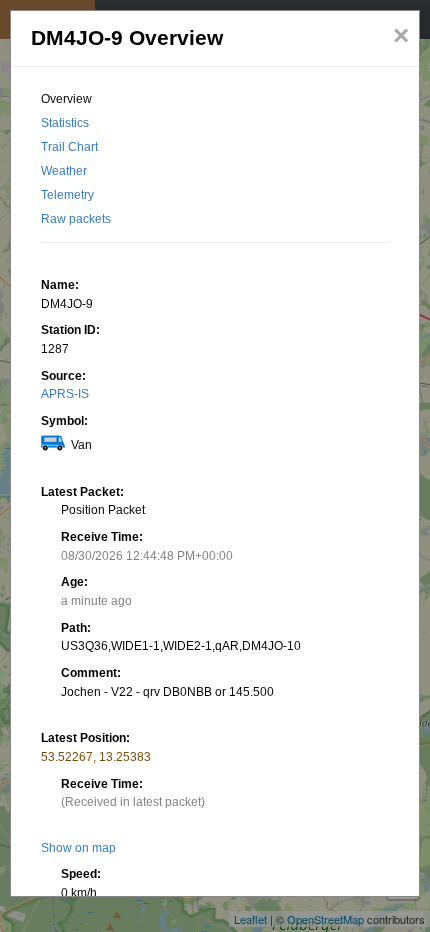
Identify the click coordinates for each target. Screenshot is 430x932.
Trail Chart (69, 147)
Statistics (65, 123)
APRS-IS (65, 394)
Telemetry (67, 195)
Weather (64, 171)
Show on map (78, 848)
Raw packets (76, 219)
